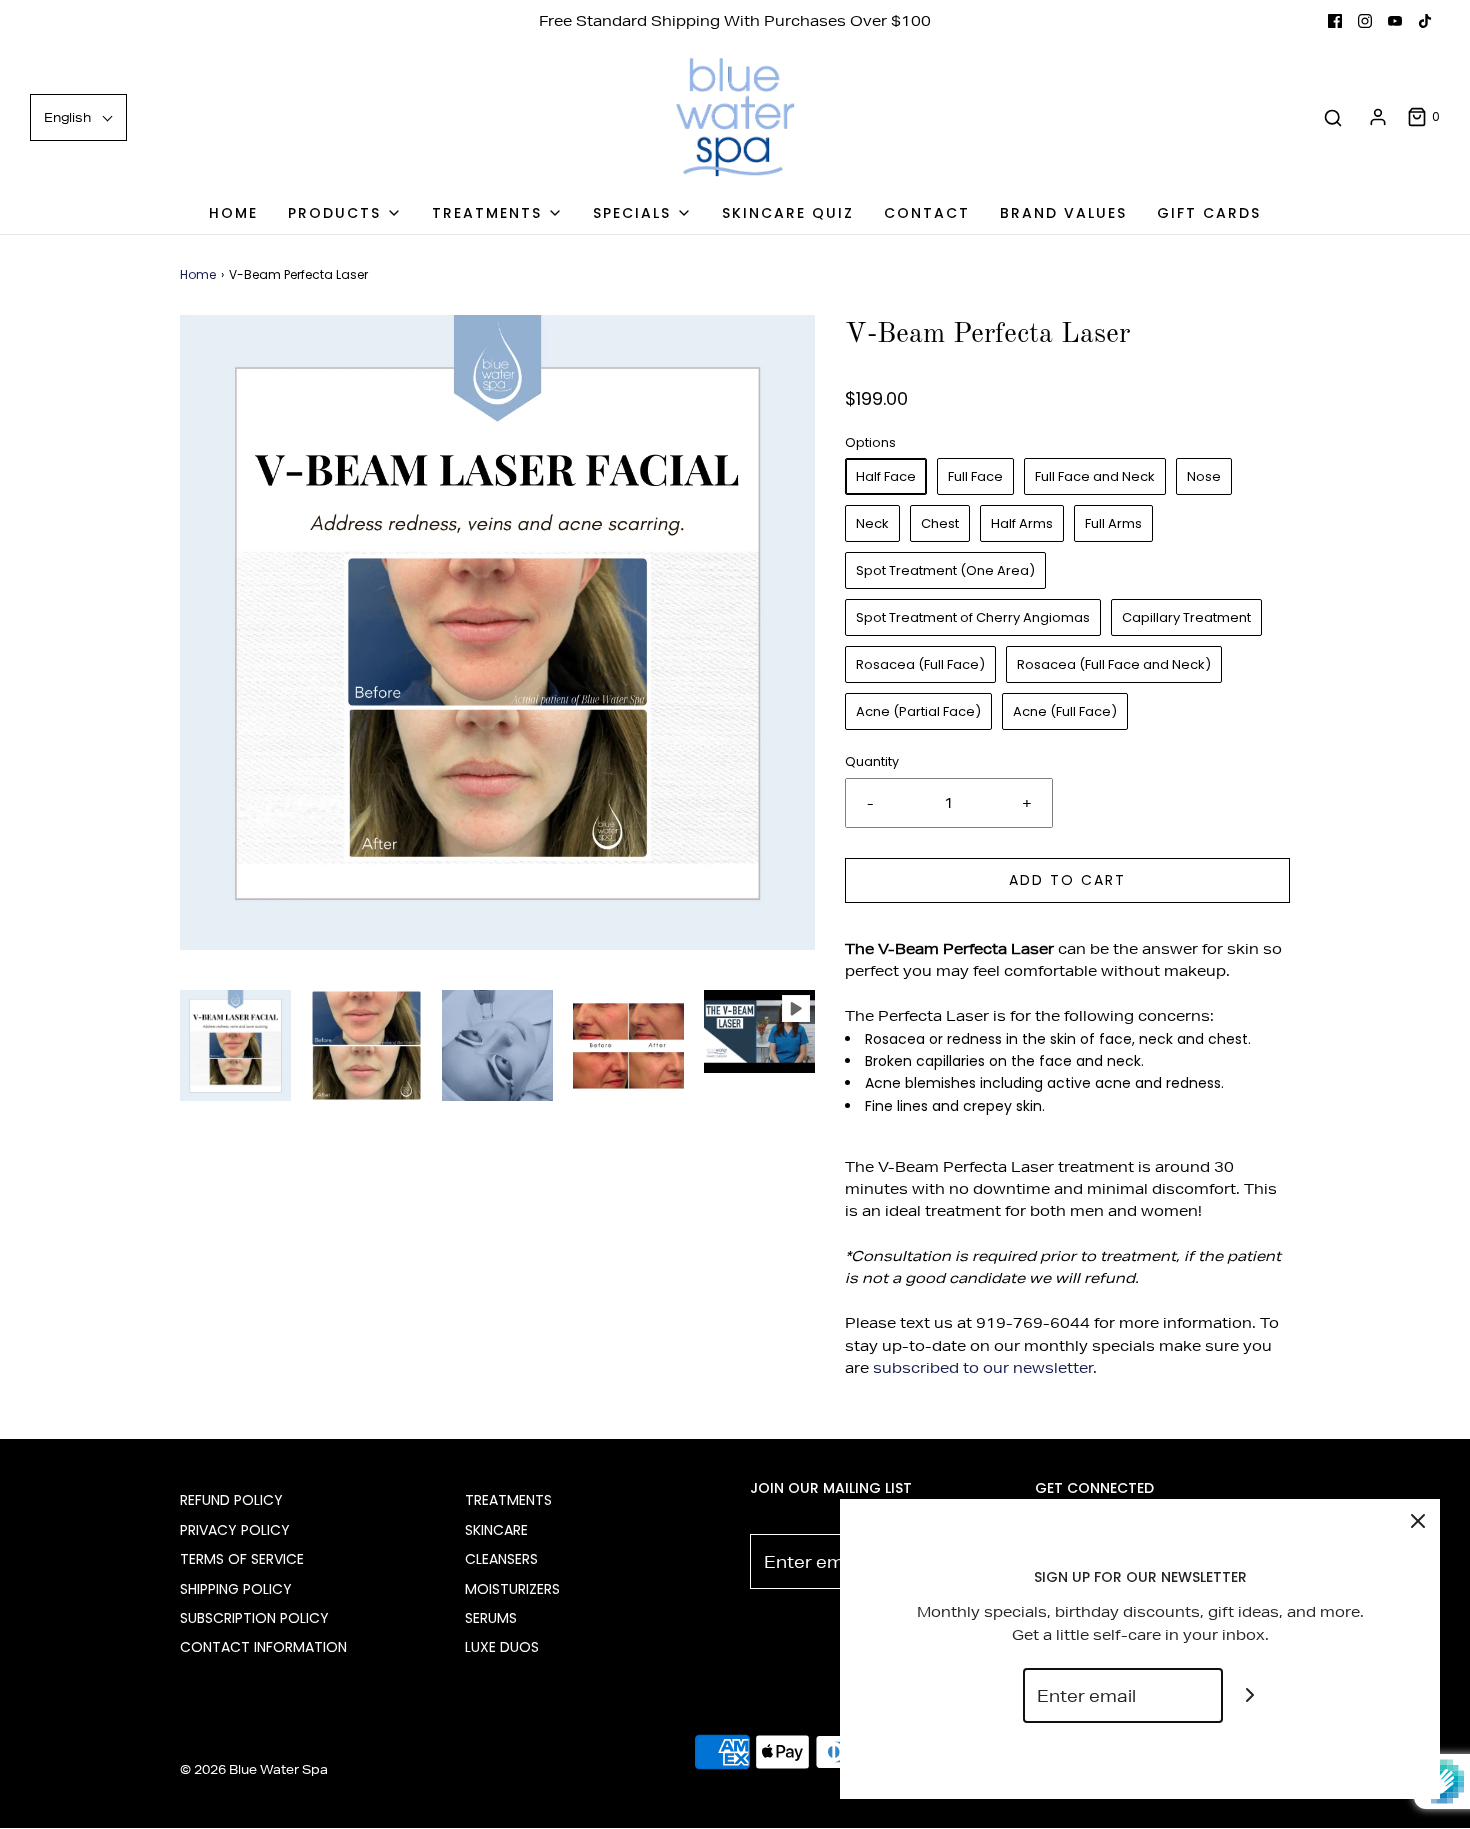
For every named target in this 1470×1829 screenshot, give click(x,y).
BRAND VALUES (1063, 213)
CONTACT (927, 213)
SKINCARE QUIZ (788, 213)
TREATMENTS (508, 1500)
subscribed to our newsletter (983, 1368)
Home (198, 274)
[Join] (1250, 1695)
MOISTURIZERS (512, 1589)
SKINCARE (496, 1530)
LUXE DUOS (502, 1647)
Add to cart (1067, 880)
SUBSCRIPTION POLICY (254, 1618)
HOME (233, 213)
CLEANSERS (501, 1559)
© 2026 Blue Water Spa (254, 1769)
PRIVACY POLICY (235, 1530)
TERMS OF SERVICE (242, 1559)
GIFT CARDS (1209, 213)
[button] (235, 1045)
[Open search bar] (1333, 117)
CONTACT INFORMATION (263, 1647)
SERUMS (491, 1618)
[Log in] (1378, 117)
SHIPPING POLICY (236, 1589)
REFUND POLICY (231, 1500)
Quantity (872, 761)
